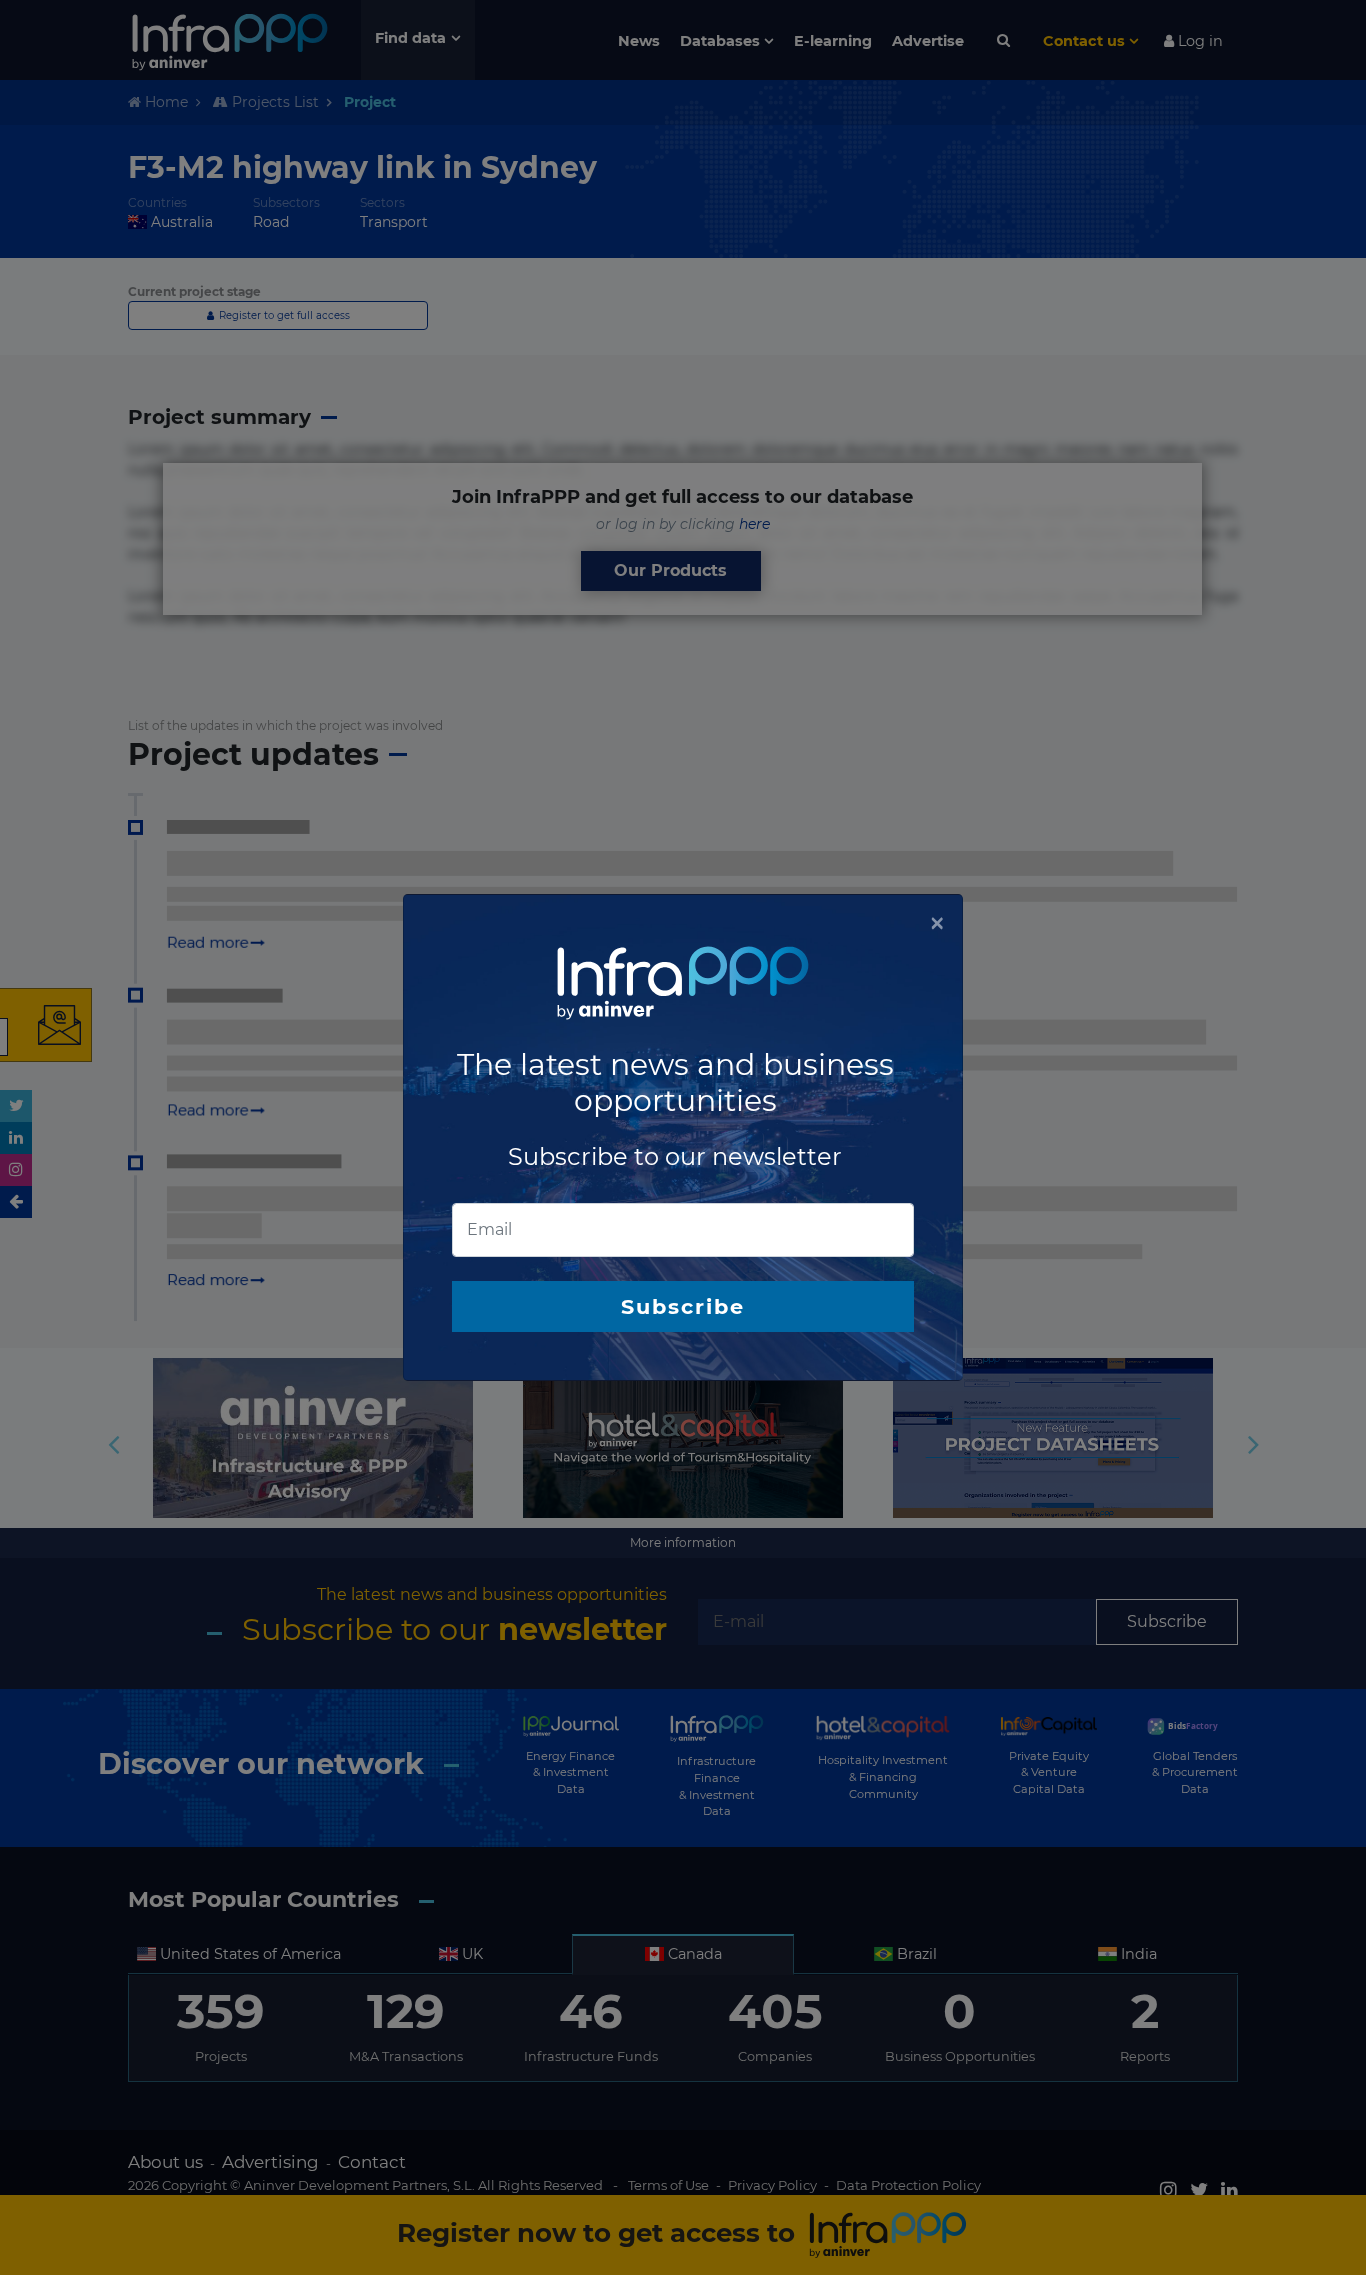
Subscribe (683, 1306)
